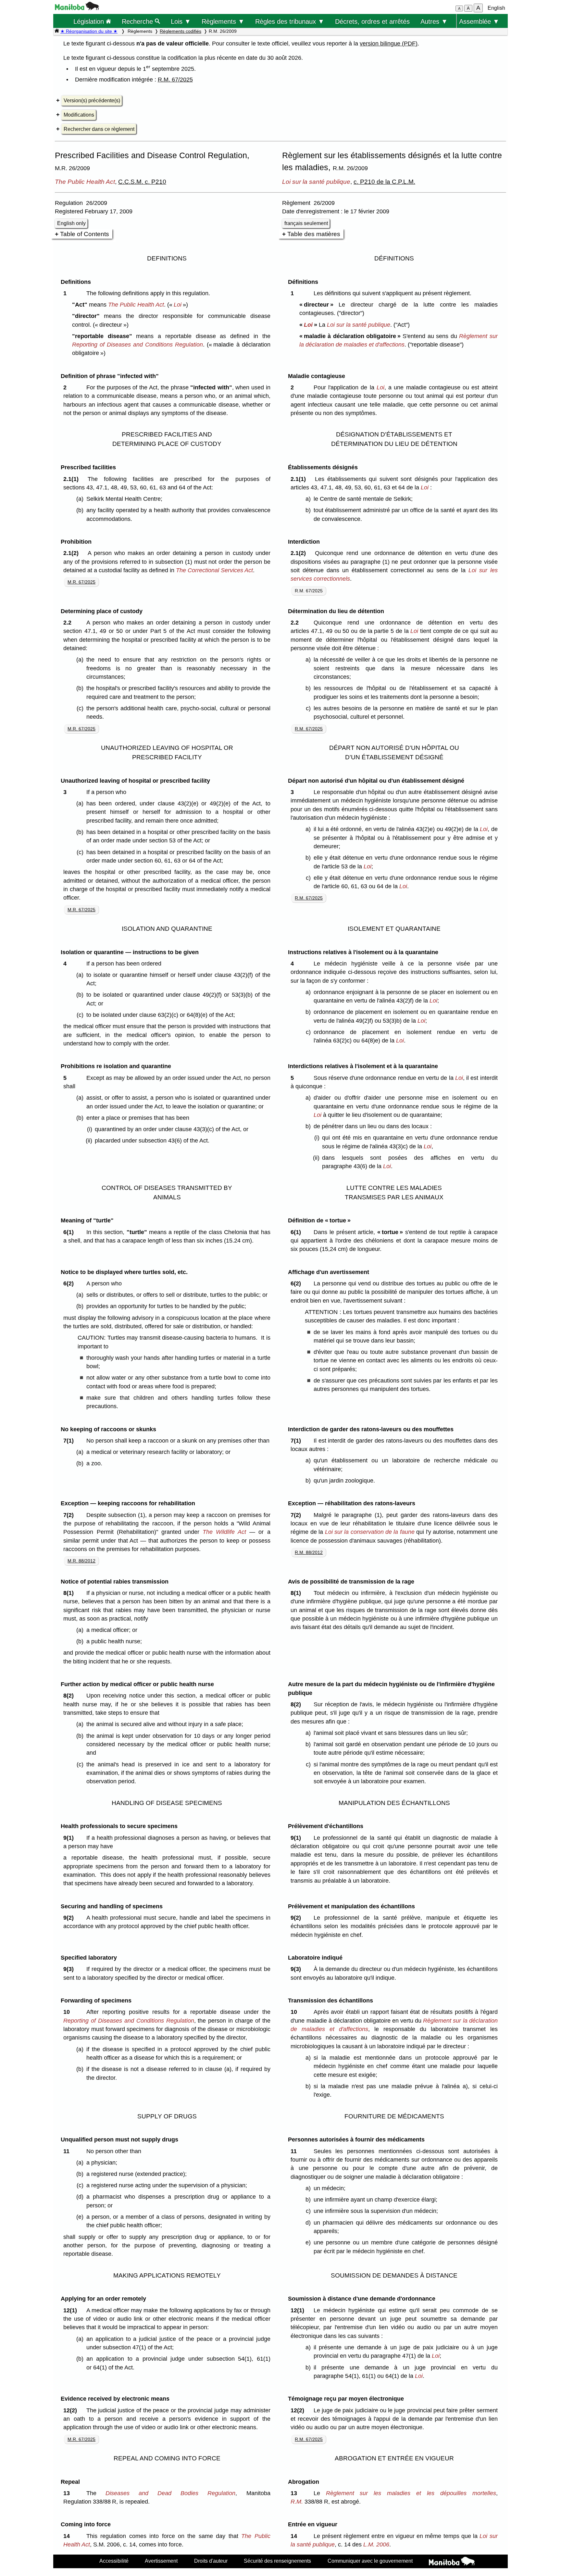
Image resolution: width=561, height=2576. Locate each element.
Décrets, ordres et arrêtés (372, 21)
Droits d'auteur (211, 2561)
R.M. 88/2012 (309, 1552)
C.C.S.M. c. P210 (142, 182)
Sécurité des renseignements (277, 2561)
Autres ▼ (434, 21)
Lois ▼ (181, 21)
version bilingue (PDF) (389, 44)
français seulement (306, 223)
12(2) (72, 2410)
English (496, 8)
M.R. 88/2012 (81, 1561)
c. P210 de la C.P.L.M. (384, 182)
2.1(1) (73, 479)
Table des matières (314, 234)
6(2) (70, 1283)
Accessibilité (114, 2561)
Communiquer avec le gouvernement (370, 2561)
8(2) (70, 1696)
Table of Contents (85, 234)
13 (68, 2493)
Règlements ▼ (223, 21)
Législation (90, 21)
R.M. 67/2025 (175, 80)
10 (68, 2012)
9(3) (70, 1969)
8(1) (70, 1593)
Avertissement (161, 2561)
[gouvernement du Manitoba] (77, 8)
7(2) (70, 1515)
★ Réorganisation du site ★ (89, 31)
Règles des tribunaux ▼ (290, 21)
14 (68, 2536)
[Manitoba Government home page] (452, 2562)
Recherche (138, 21)
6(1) (70, 1232)
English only (71, 223)
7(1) (70, 1441)
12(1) (72, 2310)
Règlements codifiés (181, 31)
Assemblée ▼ (479, 21)
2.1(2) (73, 553)
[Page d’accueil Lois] (57, 31)
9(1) (70, 1838)
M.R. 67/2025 (81, 582)
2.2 (69, 623)
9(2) (70, 1918)
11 (68, 2151)
